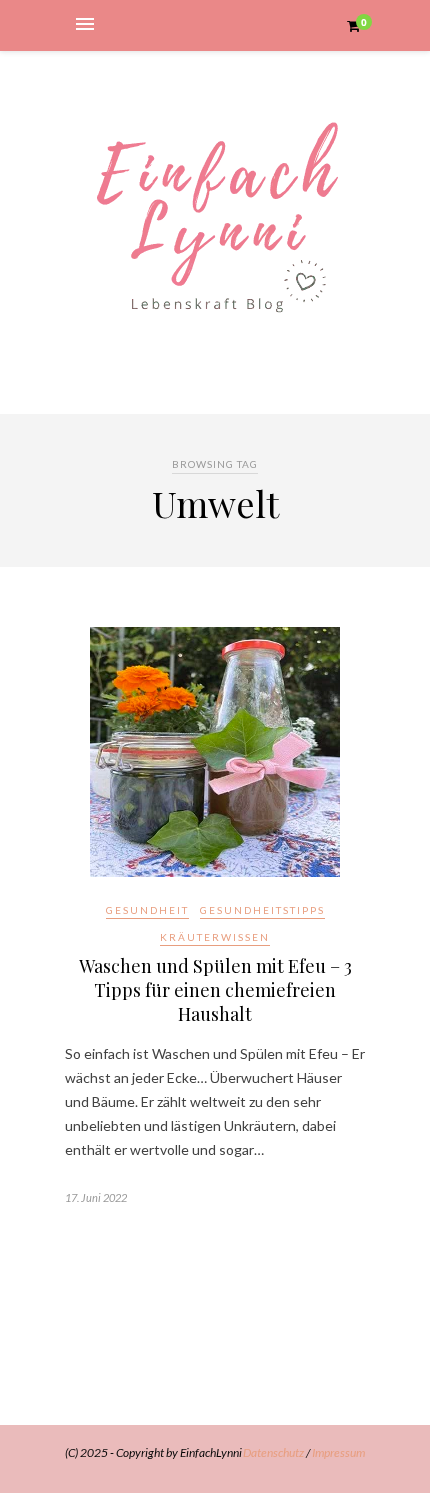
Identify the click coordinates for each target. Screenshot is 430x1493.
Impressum (338, 1452)
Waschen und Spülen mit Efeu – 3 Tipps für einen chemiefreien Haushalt (215, 990)
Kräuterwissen (215, 937)
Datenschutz (273, 1452)
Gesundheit (147, 910)
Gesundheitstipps (262, 910)
